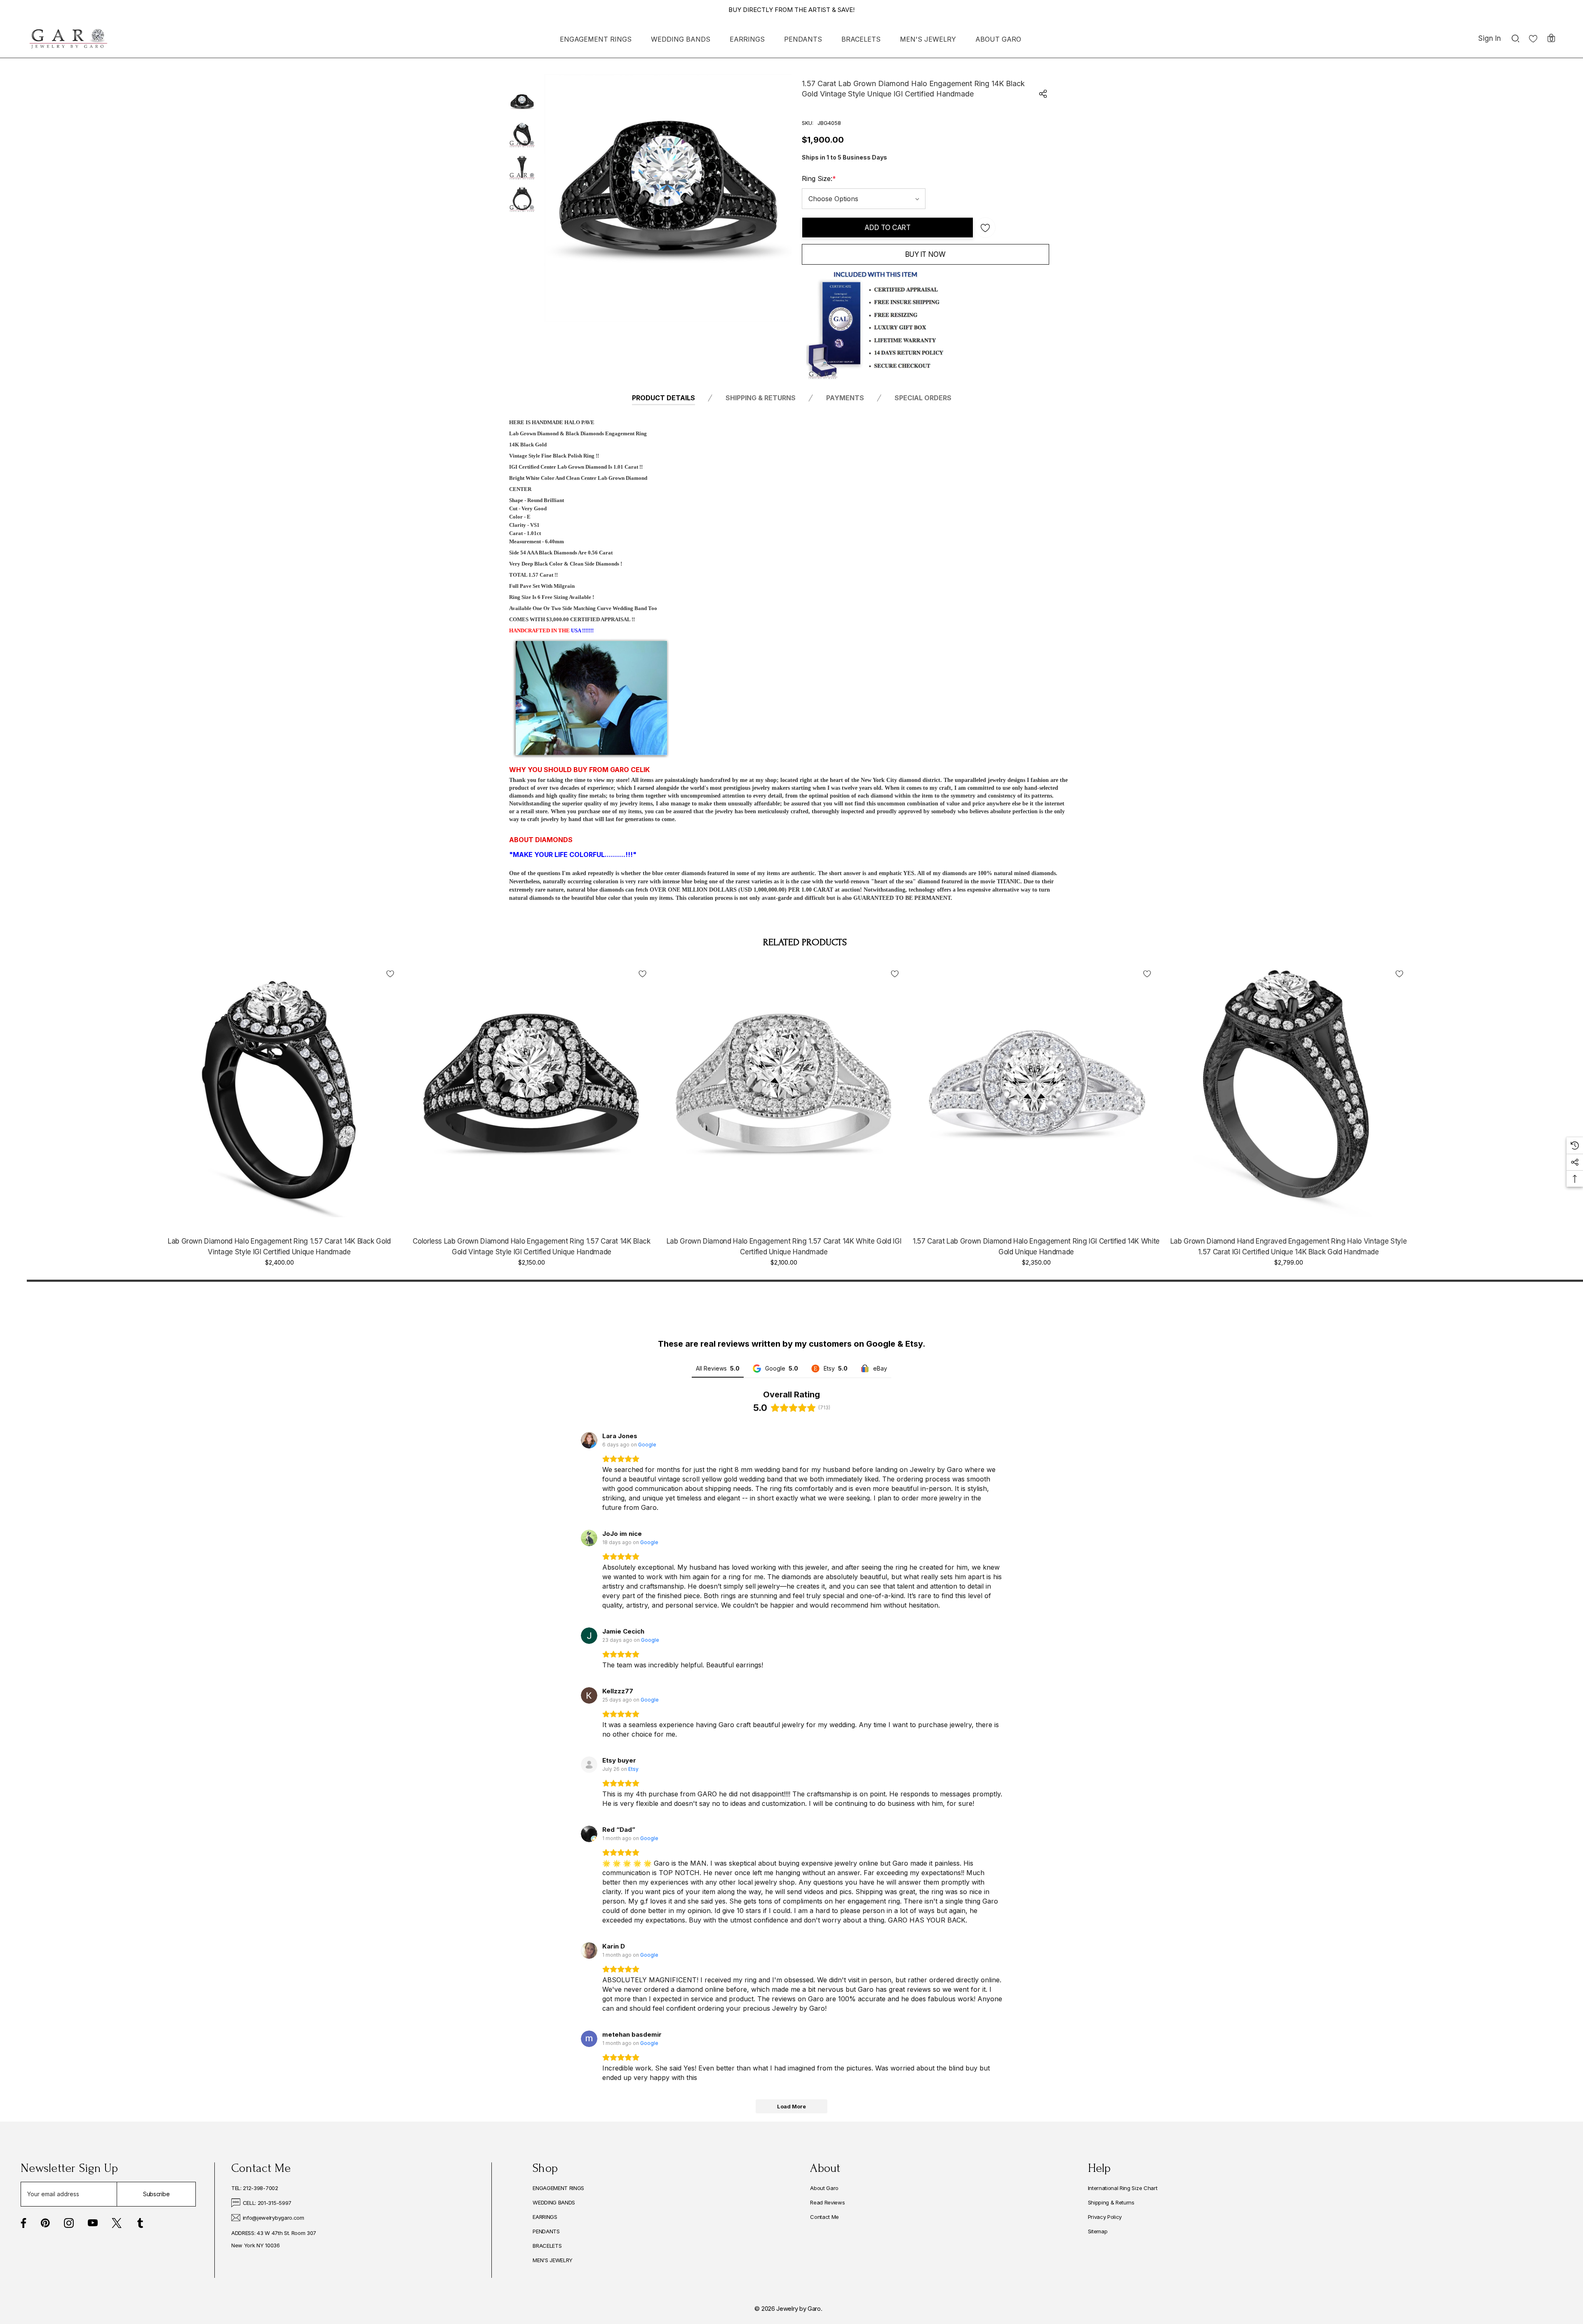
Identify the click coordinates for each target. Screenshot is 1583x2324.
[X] (117, 2223)
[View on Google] (589, 1440)
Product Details (663, 398)
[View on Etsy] (589, 1765)
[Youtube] (93, 2223)
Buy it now (925, 254)
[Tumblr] (140, 2223)
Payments (845, 398)
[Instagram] (69, 2223)
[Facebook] (23, 2223)
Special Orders (923, 398)
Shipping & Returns (761, 398)
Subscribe (156, 2194)
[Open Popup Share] (1043, 94)
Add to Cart (887, 228)
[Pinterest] (45, 2223)
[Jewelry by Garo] (68, 39)
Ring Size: (819, 178)
